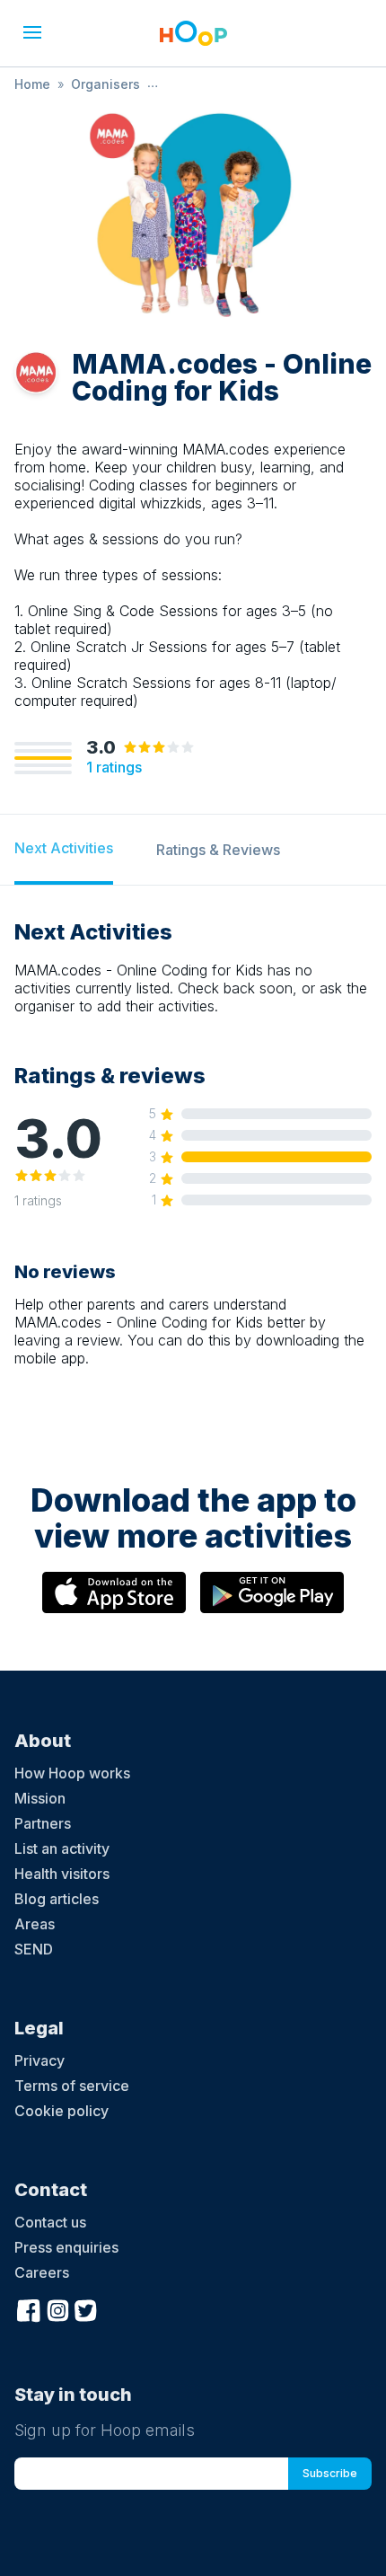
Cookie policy (61, 2111)
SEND (34, 1949)
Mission (40, 1798)
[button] (32, 32)
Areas (35, 1924)
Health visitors (62, 1874)
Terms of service (72, 2086)
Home (32, 84)
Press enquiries (66, 2247)
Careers (42, 2272)
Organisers (105, 84)
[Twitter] (86, 2308)
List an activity (62, 1848)
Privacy (39, 2060)
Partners (43, 1823)
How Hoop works (72, 1773)
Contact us (50, 2222)
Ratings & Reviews (218, 850)
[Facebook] (29, 2308)
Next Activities (64, 848)
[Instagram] (57, 2308)
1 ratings (114, 767)
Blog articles (57, 1899)
